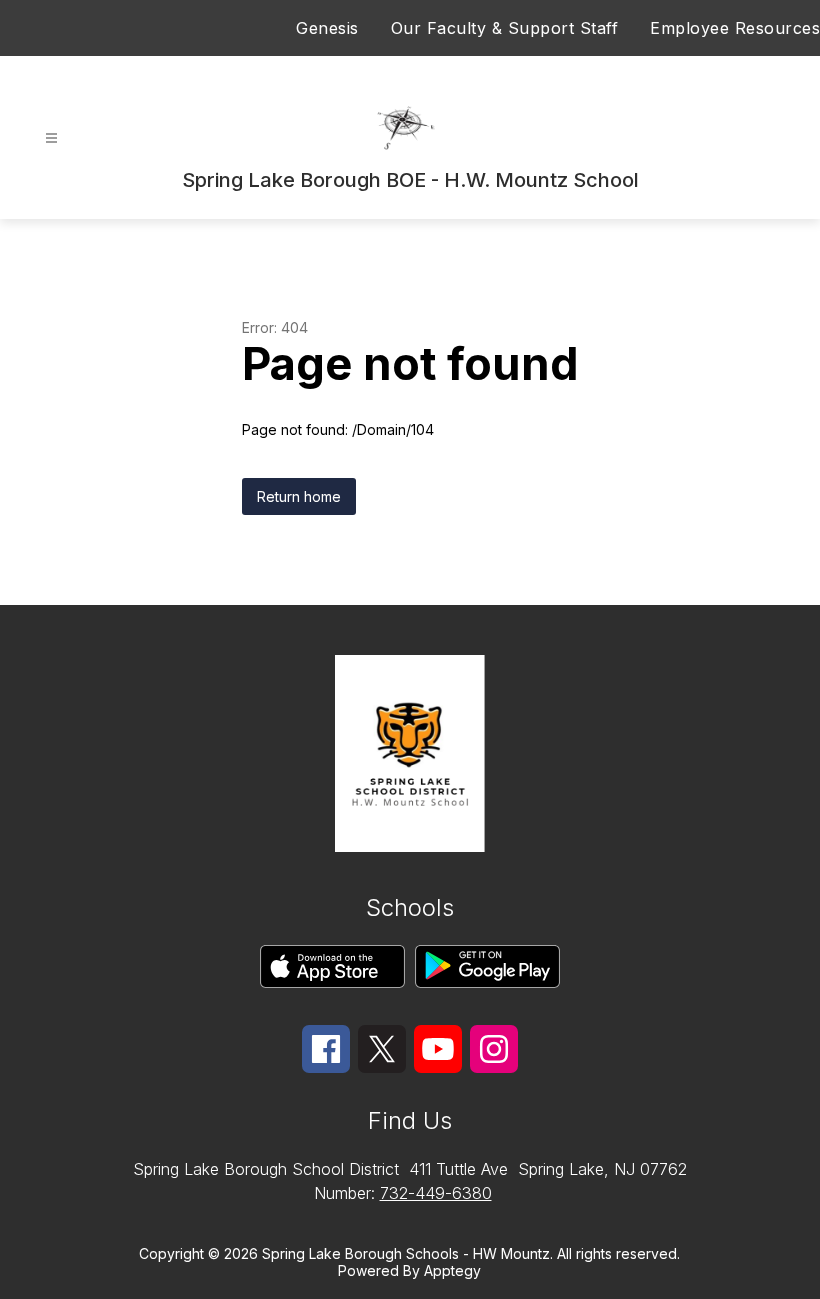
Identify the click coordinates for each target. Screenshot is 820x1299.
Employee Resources (735, 28)
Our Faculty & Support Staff (505, 28)
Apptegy (452, 1270)
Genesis (327, 28)
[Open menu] (51, 138)
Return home (299, 496)
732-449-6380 (436, 1193)
